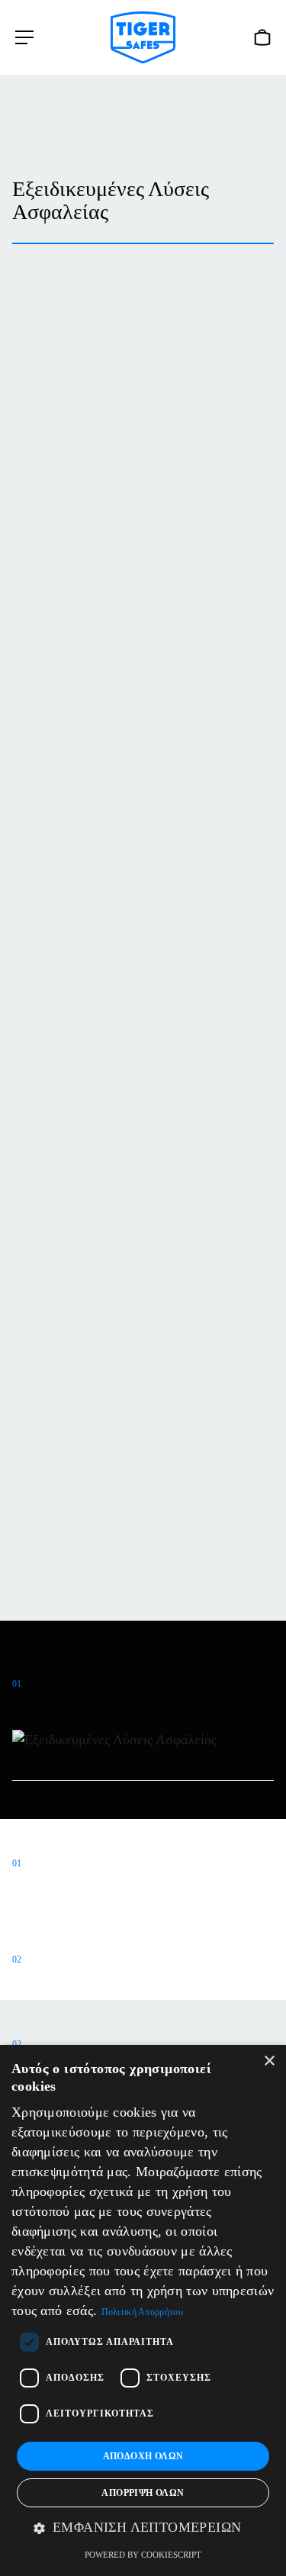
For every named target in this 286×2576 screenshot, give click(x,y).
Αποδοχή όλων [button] (143, 2456)
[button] (143, 2528)
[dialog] (143, 2310)
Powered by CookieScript (143, 2555)
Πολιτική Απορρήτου (142, 2312)
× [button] (269, 2061)
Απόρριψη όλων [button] (143, 2493)
